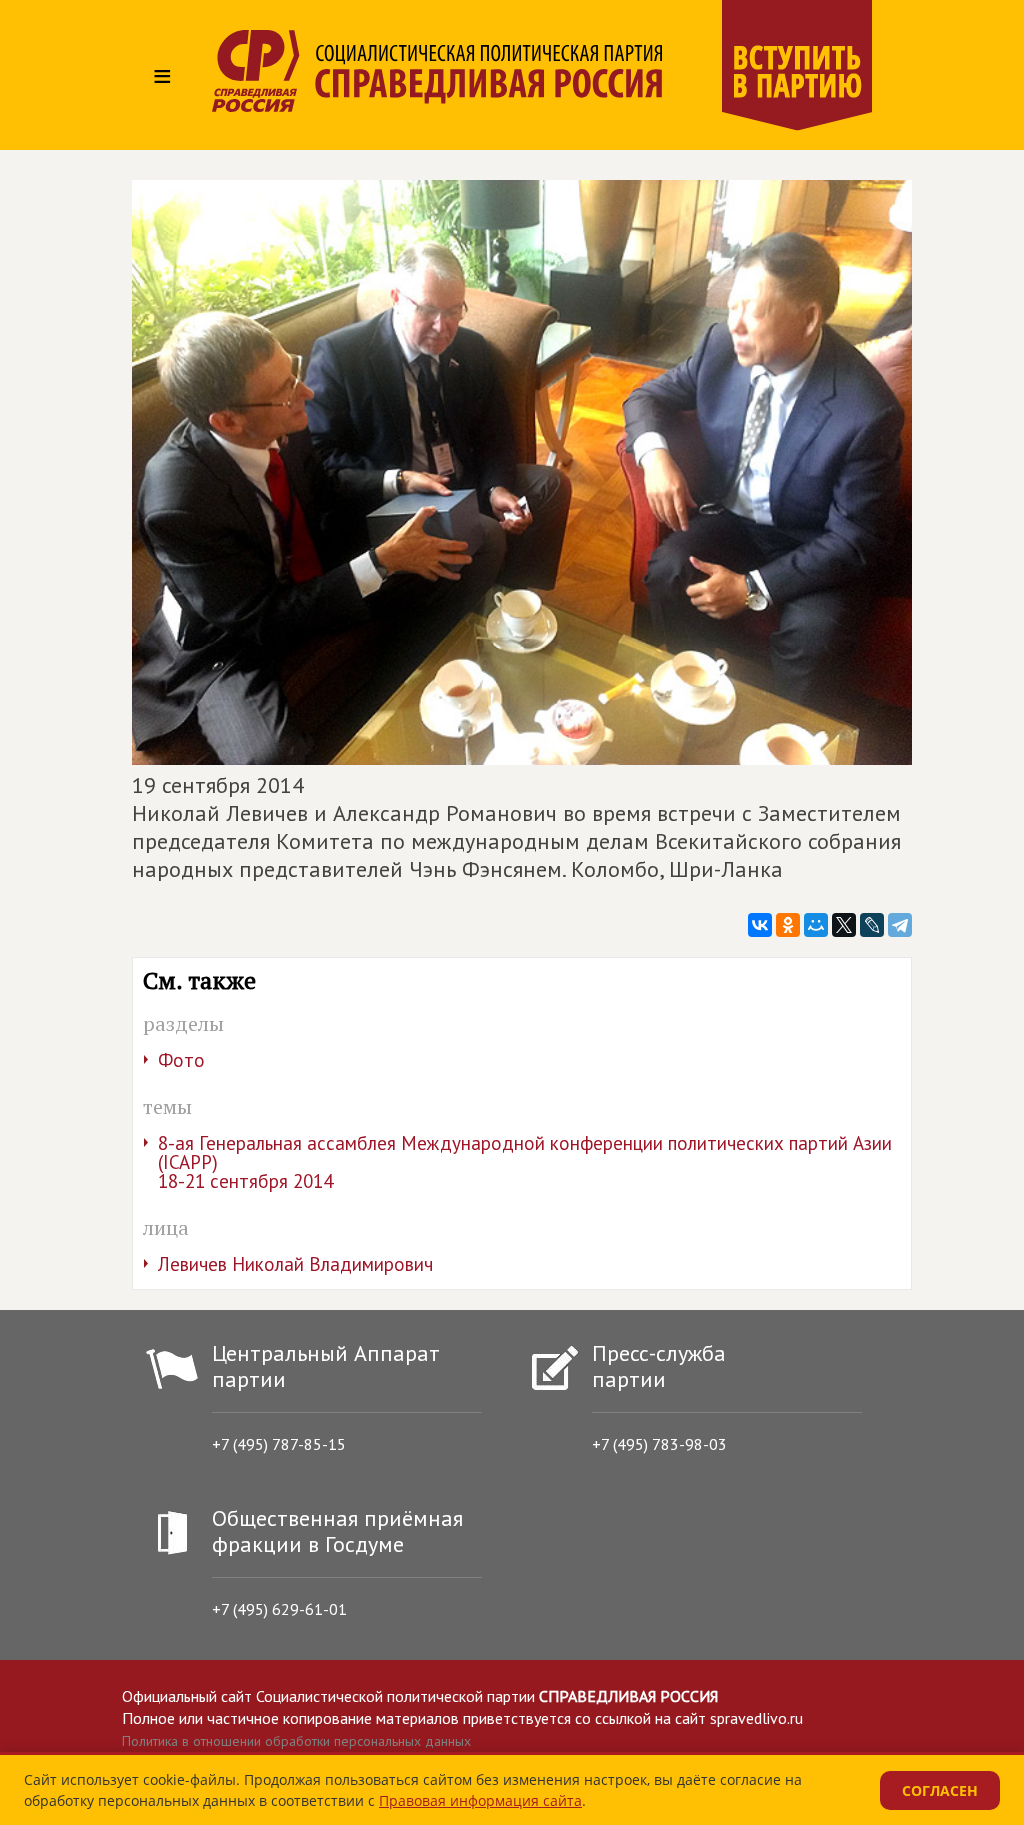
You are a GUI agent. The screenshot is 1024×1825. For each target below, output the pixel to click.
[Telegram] (900, 925)
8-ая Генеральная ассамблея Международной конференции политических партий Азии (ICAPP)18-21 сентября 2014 (525, 1162)
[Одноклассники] (788, 925)
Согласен (940, 1790)
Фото (181, 1060)
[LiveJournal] (872, 925)
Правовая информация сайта (480, 1800)
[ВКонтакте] (760, 925)
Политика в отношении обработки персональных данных (296, 1741)
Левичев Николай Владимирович (295, 1264)
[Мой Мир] (816, 925)
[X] (844, 925)
